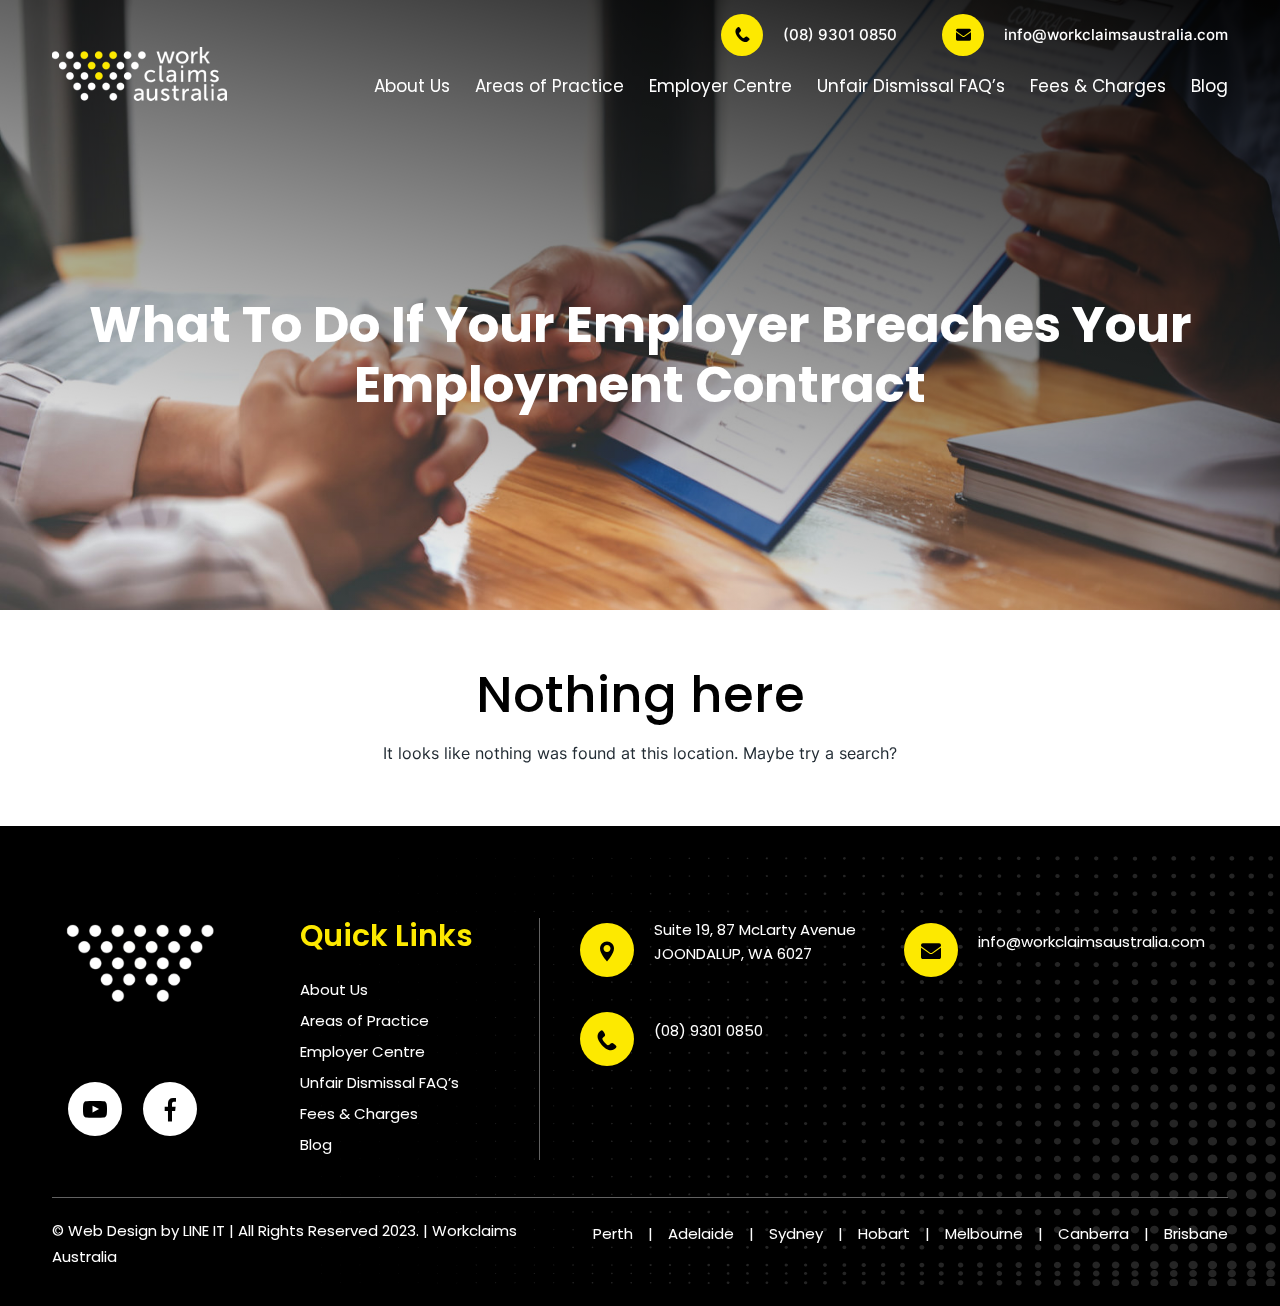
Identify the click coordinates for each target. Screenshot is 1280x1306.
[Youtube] (95, 1109)
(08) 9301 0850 (840, 34)
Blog (1209, 86)
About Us (412, 86)
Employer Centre (720, 86)
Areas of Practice (549, 86)
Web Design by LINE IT (146, 1230)
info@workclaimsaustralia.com (1116, 34)
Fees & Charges (1098, 86)
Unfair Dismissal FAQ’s (911, 86)
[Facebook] (170, 1109)
